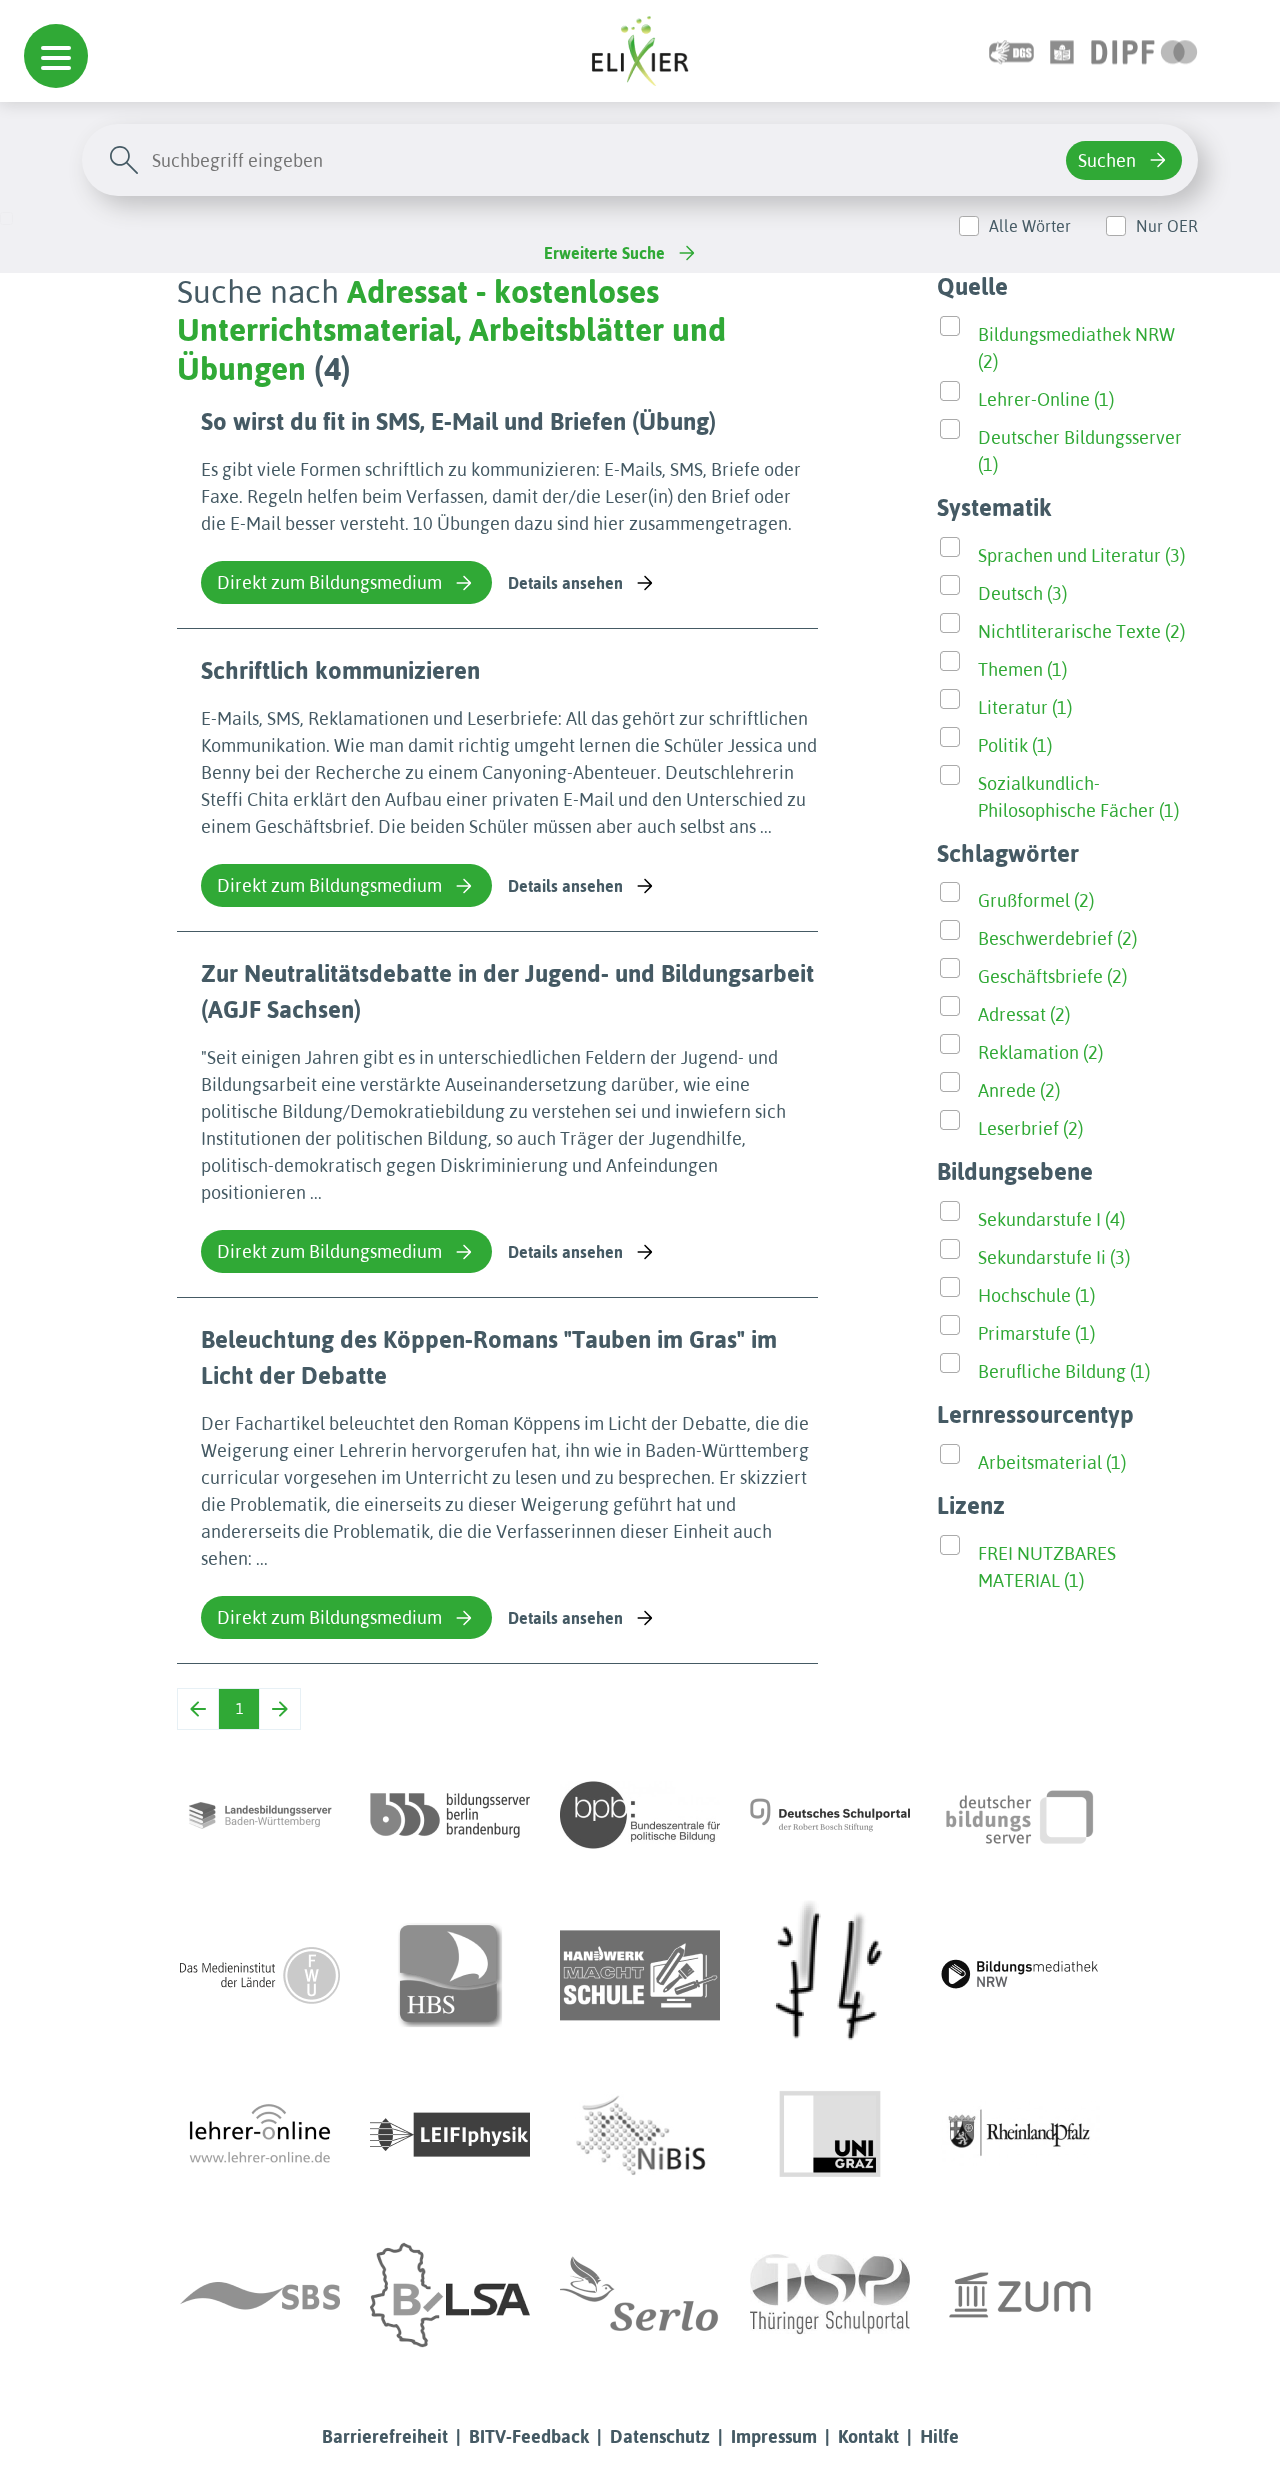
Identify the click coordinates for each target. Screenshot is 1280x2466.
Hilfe (939, 2436)
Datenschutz (660, 2436)
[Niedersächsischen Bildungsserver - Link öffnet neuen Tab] (640, 2135)
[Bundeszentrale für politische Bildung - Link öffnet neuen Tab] (640, 1815)
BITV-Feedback (529, 2436)
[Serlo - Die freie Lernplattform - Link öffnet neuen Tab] (640, 2295)
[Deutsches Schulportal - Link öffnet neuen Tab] (830, 1815)
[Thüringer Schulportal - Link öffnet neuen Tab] (830, 2295)
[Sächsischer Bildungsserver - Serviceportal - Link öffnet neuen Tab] (260, 2295)
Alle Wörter (1030, 226)
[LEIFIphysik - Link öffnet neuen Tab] (450, 2135)
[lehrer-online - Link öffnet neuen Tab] (260, 2135)
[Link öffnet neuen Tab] (1144, 50)
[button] (56, 56)
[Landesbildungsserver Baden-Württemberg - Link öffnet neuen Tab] (260, 1815)
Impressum (774, 2436)
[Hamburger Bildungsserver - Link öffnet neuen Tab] (450, 1975)
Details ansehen (565, 583)
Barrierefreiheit (385, 2436)
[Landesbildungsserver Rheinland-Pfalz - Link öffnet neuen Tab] (1020, 2135)
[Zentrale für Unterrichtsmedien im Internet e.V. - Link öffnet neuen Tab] (1020, 2295)
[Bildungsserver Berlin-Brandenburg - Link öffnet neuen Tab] (450, 1815)
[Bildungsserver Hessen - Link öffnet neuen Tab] (830, 1975)
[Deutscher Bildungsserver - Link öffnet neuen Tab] (1020, 1815)
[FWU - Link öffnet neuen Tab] (260, 1975)
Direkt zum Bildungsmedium (329, 582)
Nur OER (1167, 226)
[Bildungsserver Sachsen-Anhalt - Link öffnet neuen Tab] (450, 2295)
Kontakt (868, 2436)
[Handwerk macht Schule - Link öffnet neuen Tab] (640, 1975)
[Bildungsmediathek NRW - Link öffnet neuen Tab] (1020, 1975)
